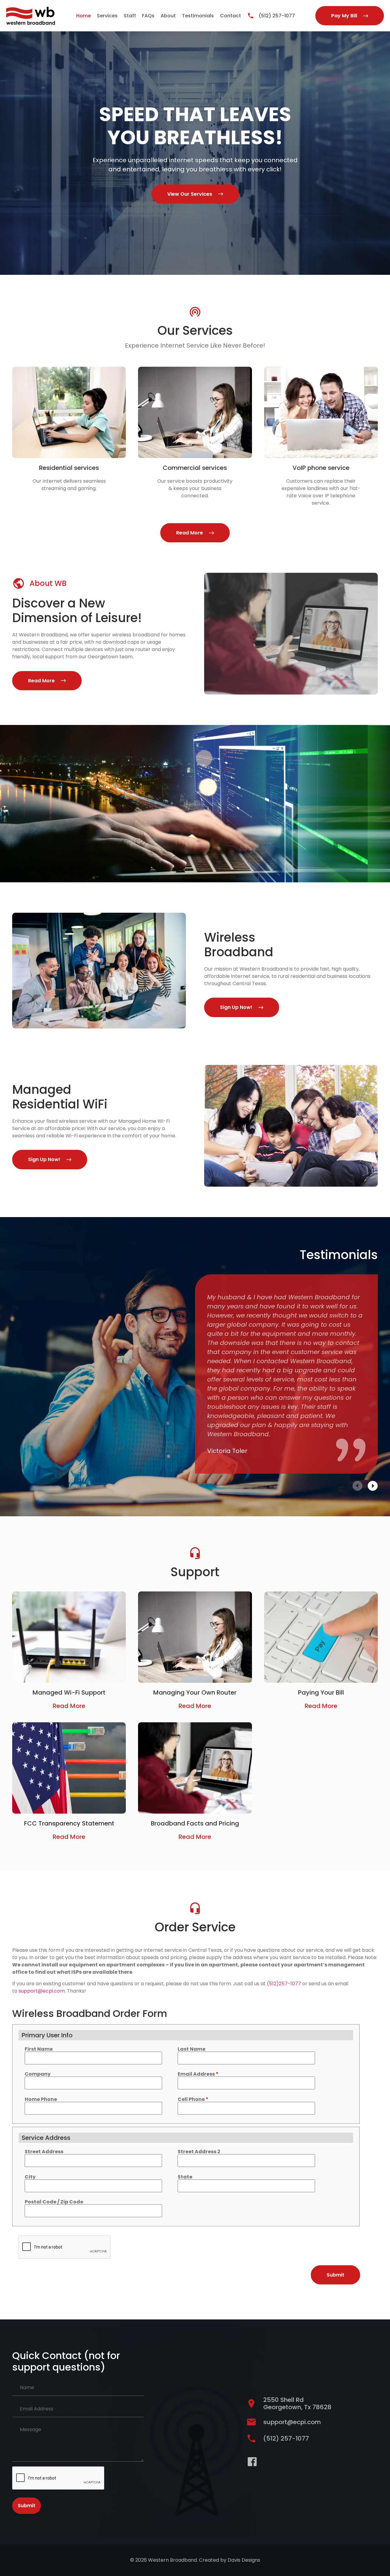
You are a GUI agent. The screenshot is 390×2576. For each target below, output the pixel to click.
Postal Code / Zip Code (54, 2202)
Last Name (191, 2049)
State (185, 2177)
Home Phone (41, 2099)
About (168, 16)
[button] (358, 1486)
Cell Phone (193, 2099)
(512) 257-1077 (277, 16)
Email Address (198, 2074)
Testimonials (198, 16)
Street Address (44, 2152)
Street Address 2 (199, 2152)
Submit (27, 2506)
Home (83, 16)
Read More (69, 1706)
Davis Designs (244, 2560)
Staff (130, 16)
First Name (39, 2049)
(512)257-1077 (284, 1984)
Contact (230, 16)
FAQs (148, 16)
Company (38, 2074)
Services (107, 16)
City (30, 2177)
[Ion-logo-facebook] (252, 2462)
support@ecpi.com (42, 1991)
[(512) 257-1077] (251, 16)
